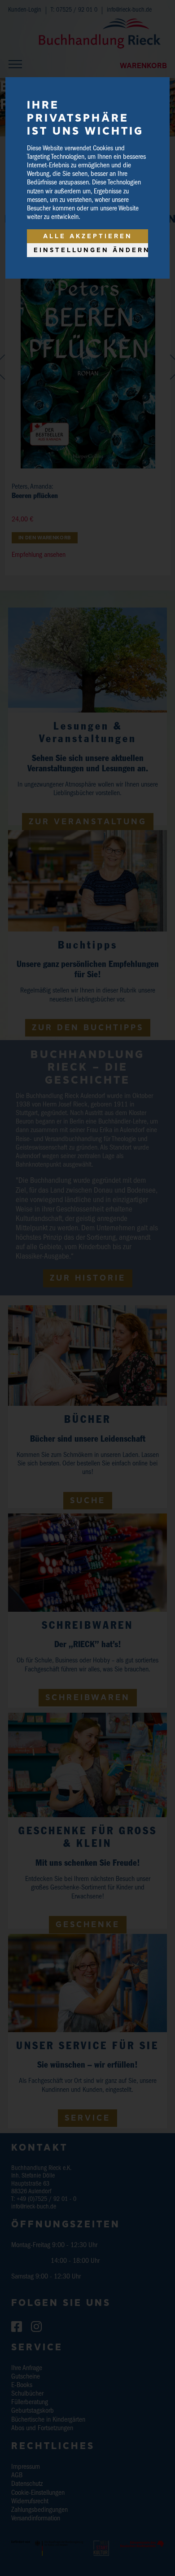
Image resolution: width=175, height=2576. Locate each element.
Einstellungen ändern (91, 250)
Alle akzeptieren (88, 236)
